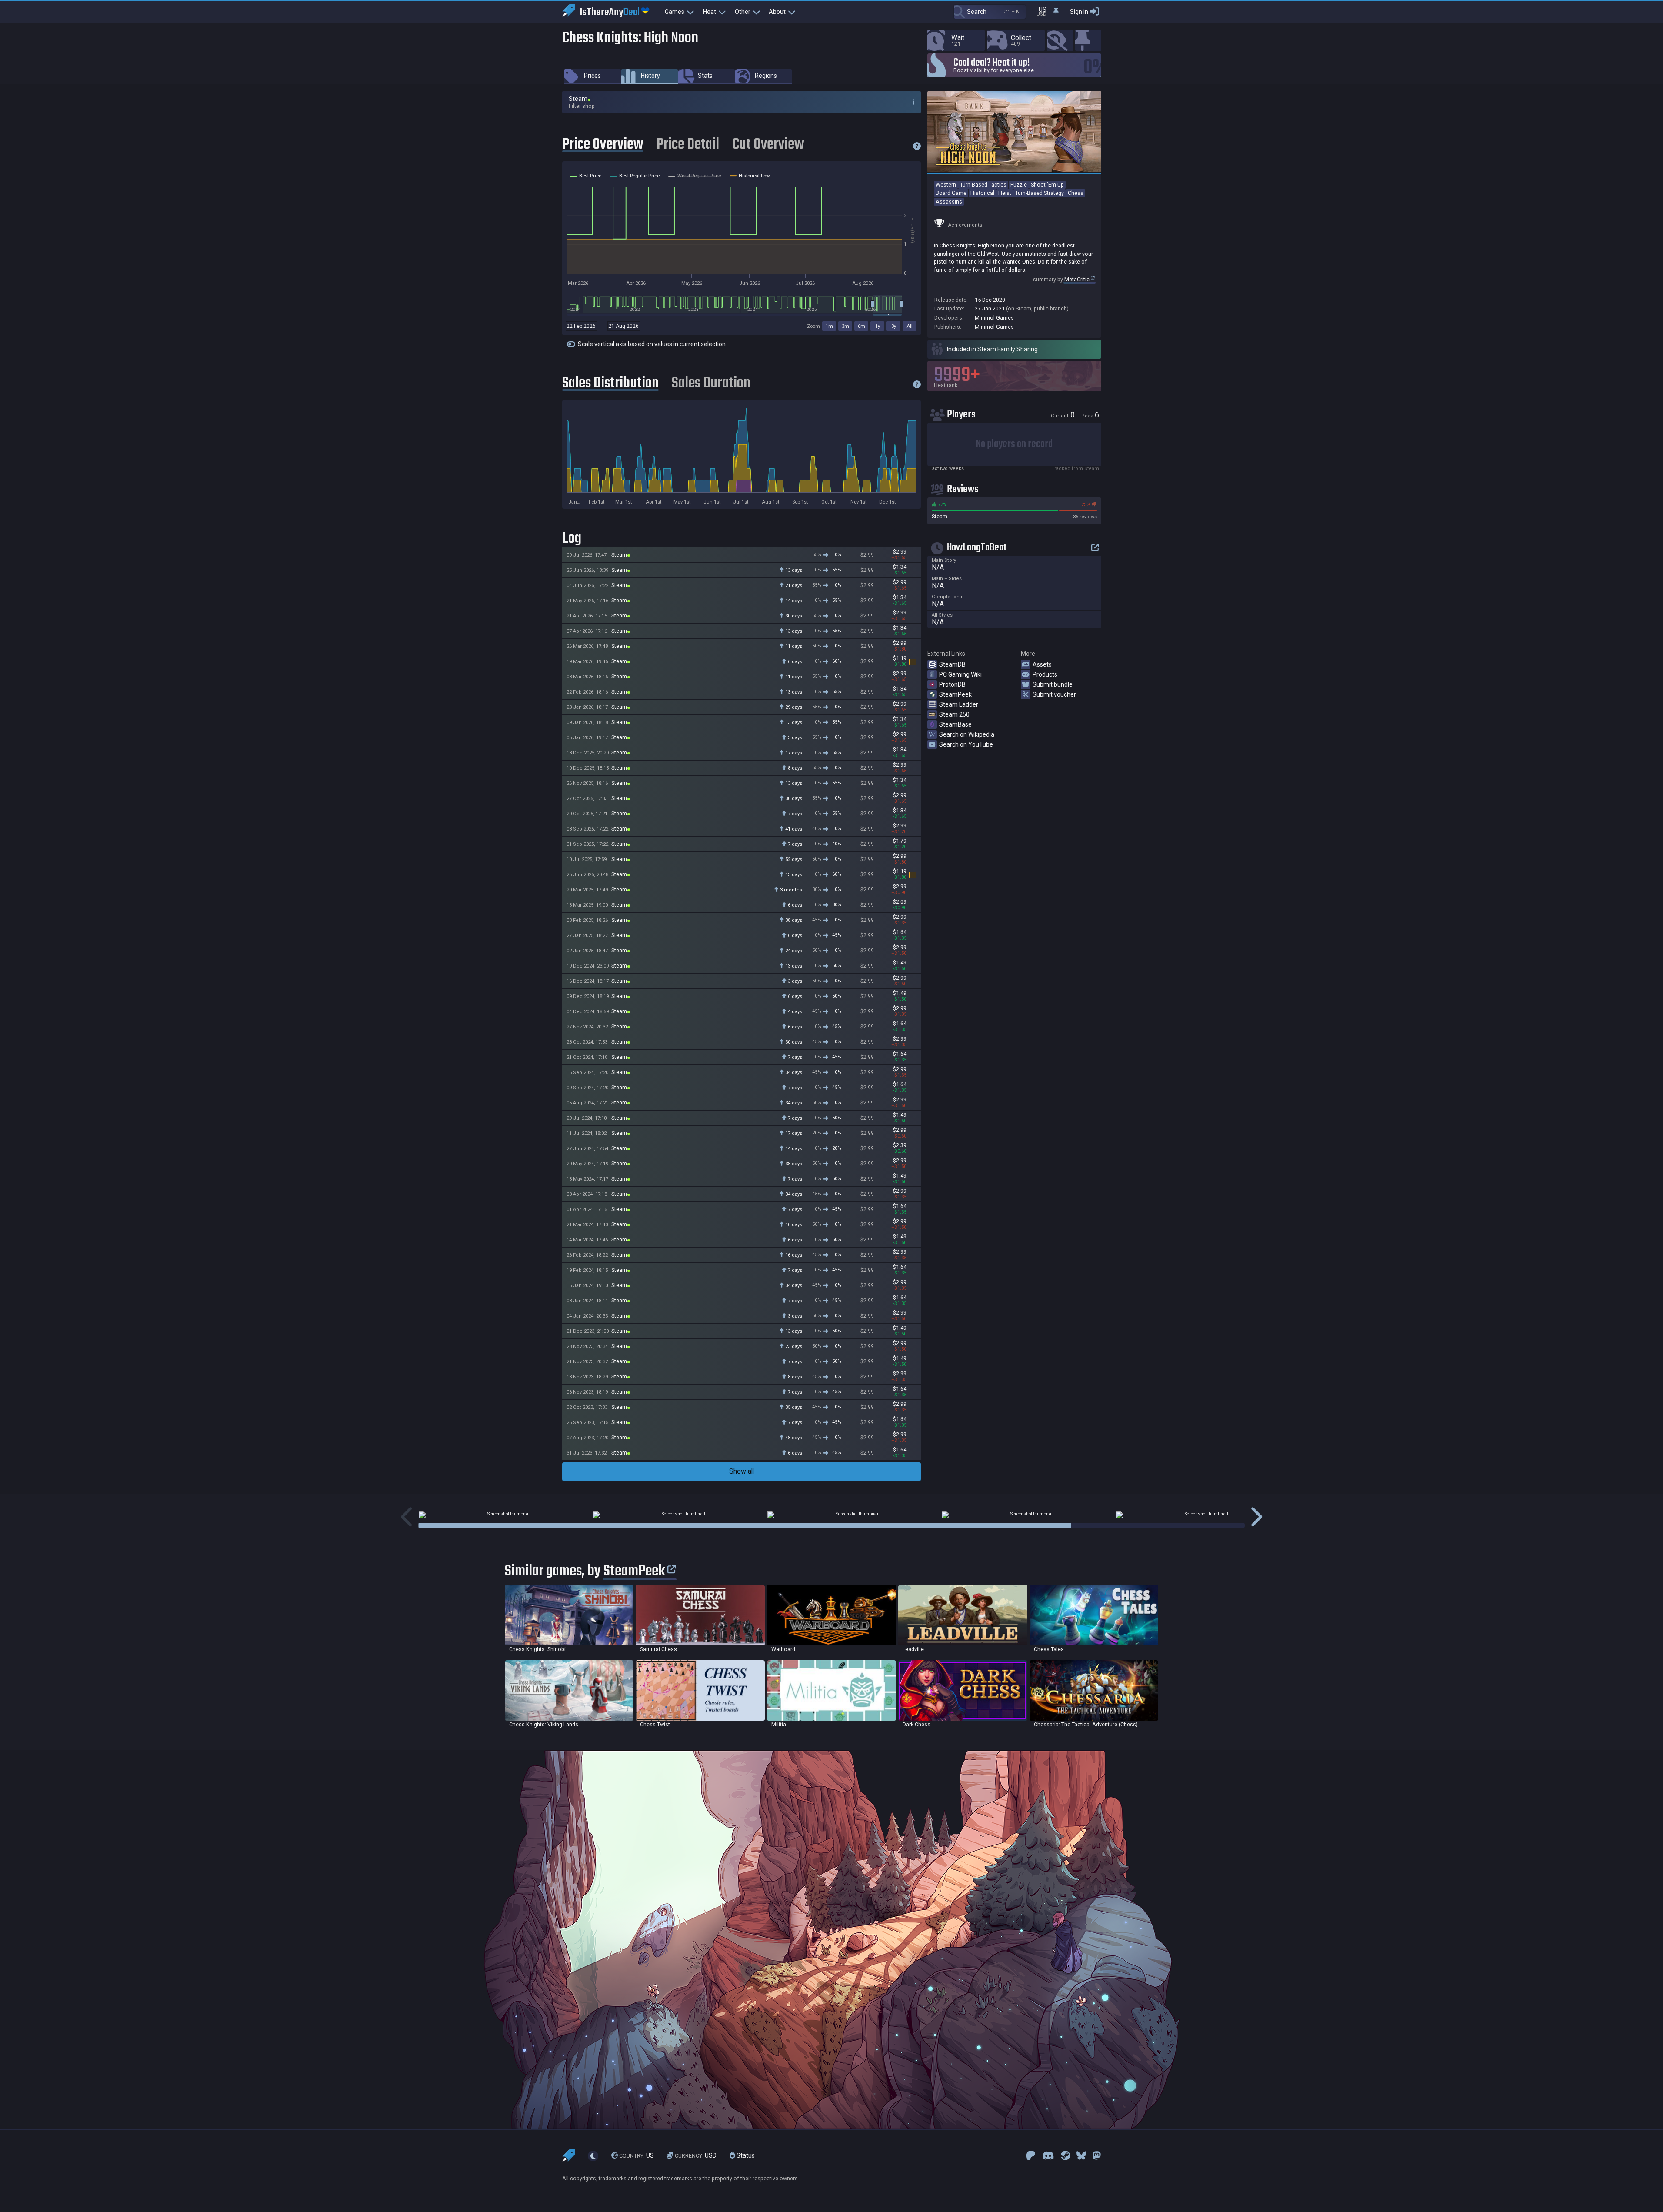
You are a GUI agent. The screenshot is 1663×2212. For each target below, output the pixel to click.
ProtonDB (952, 684)
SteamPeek (955, 694)
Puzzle (1019, 185)
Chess (1076, 193)
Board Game (951, 193)
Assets (1042, 664)
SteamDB (952, 664)
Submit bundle (1053, 684)
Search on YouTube (966, 744)
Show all (742, 1471)
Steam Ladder (959, 704)
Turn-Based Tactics (983, 185)
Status (745, 2155)
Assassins (949, 202)
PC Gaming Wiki (960, 674)
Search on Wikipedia (967, 734)
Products (1045, 674)
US (637, 2155)
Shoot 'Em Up (1047, 185)
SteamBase (955, 724)
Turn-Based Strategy (1040, 193)
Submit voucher (1054, 694)
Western (946, 185)
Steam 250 (954, 714)
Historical (982, 193)
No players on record (1014, 444)
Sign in (1079, 12)
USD (696, 2155)
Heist (1005, 193)
